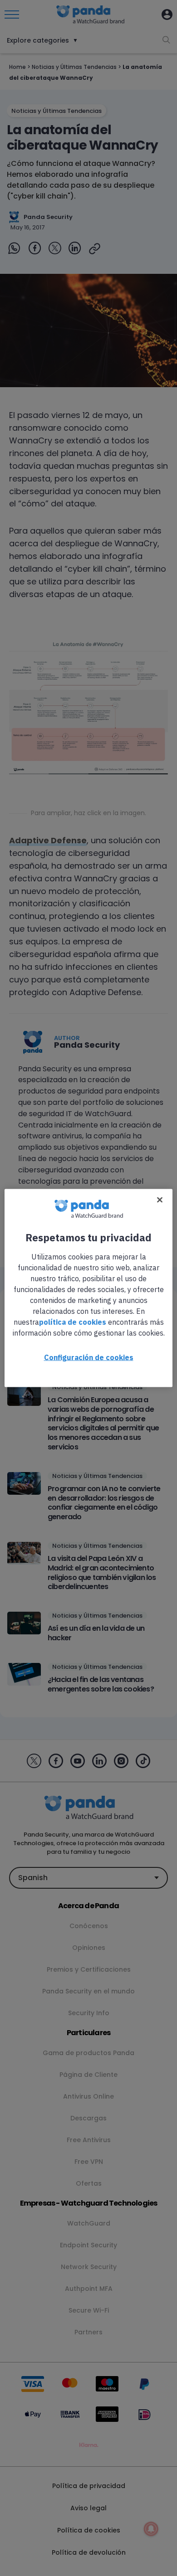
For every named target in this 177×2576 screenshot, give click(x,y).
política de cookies (73, 1322)
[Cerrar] (160, 1200)
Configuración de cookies (89, 1357)
